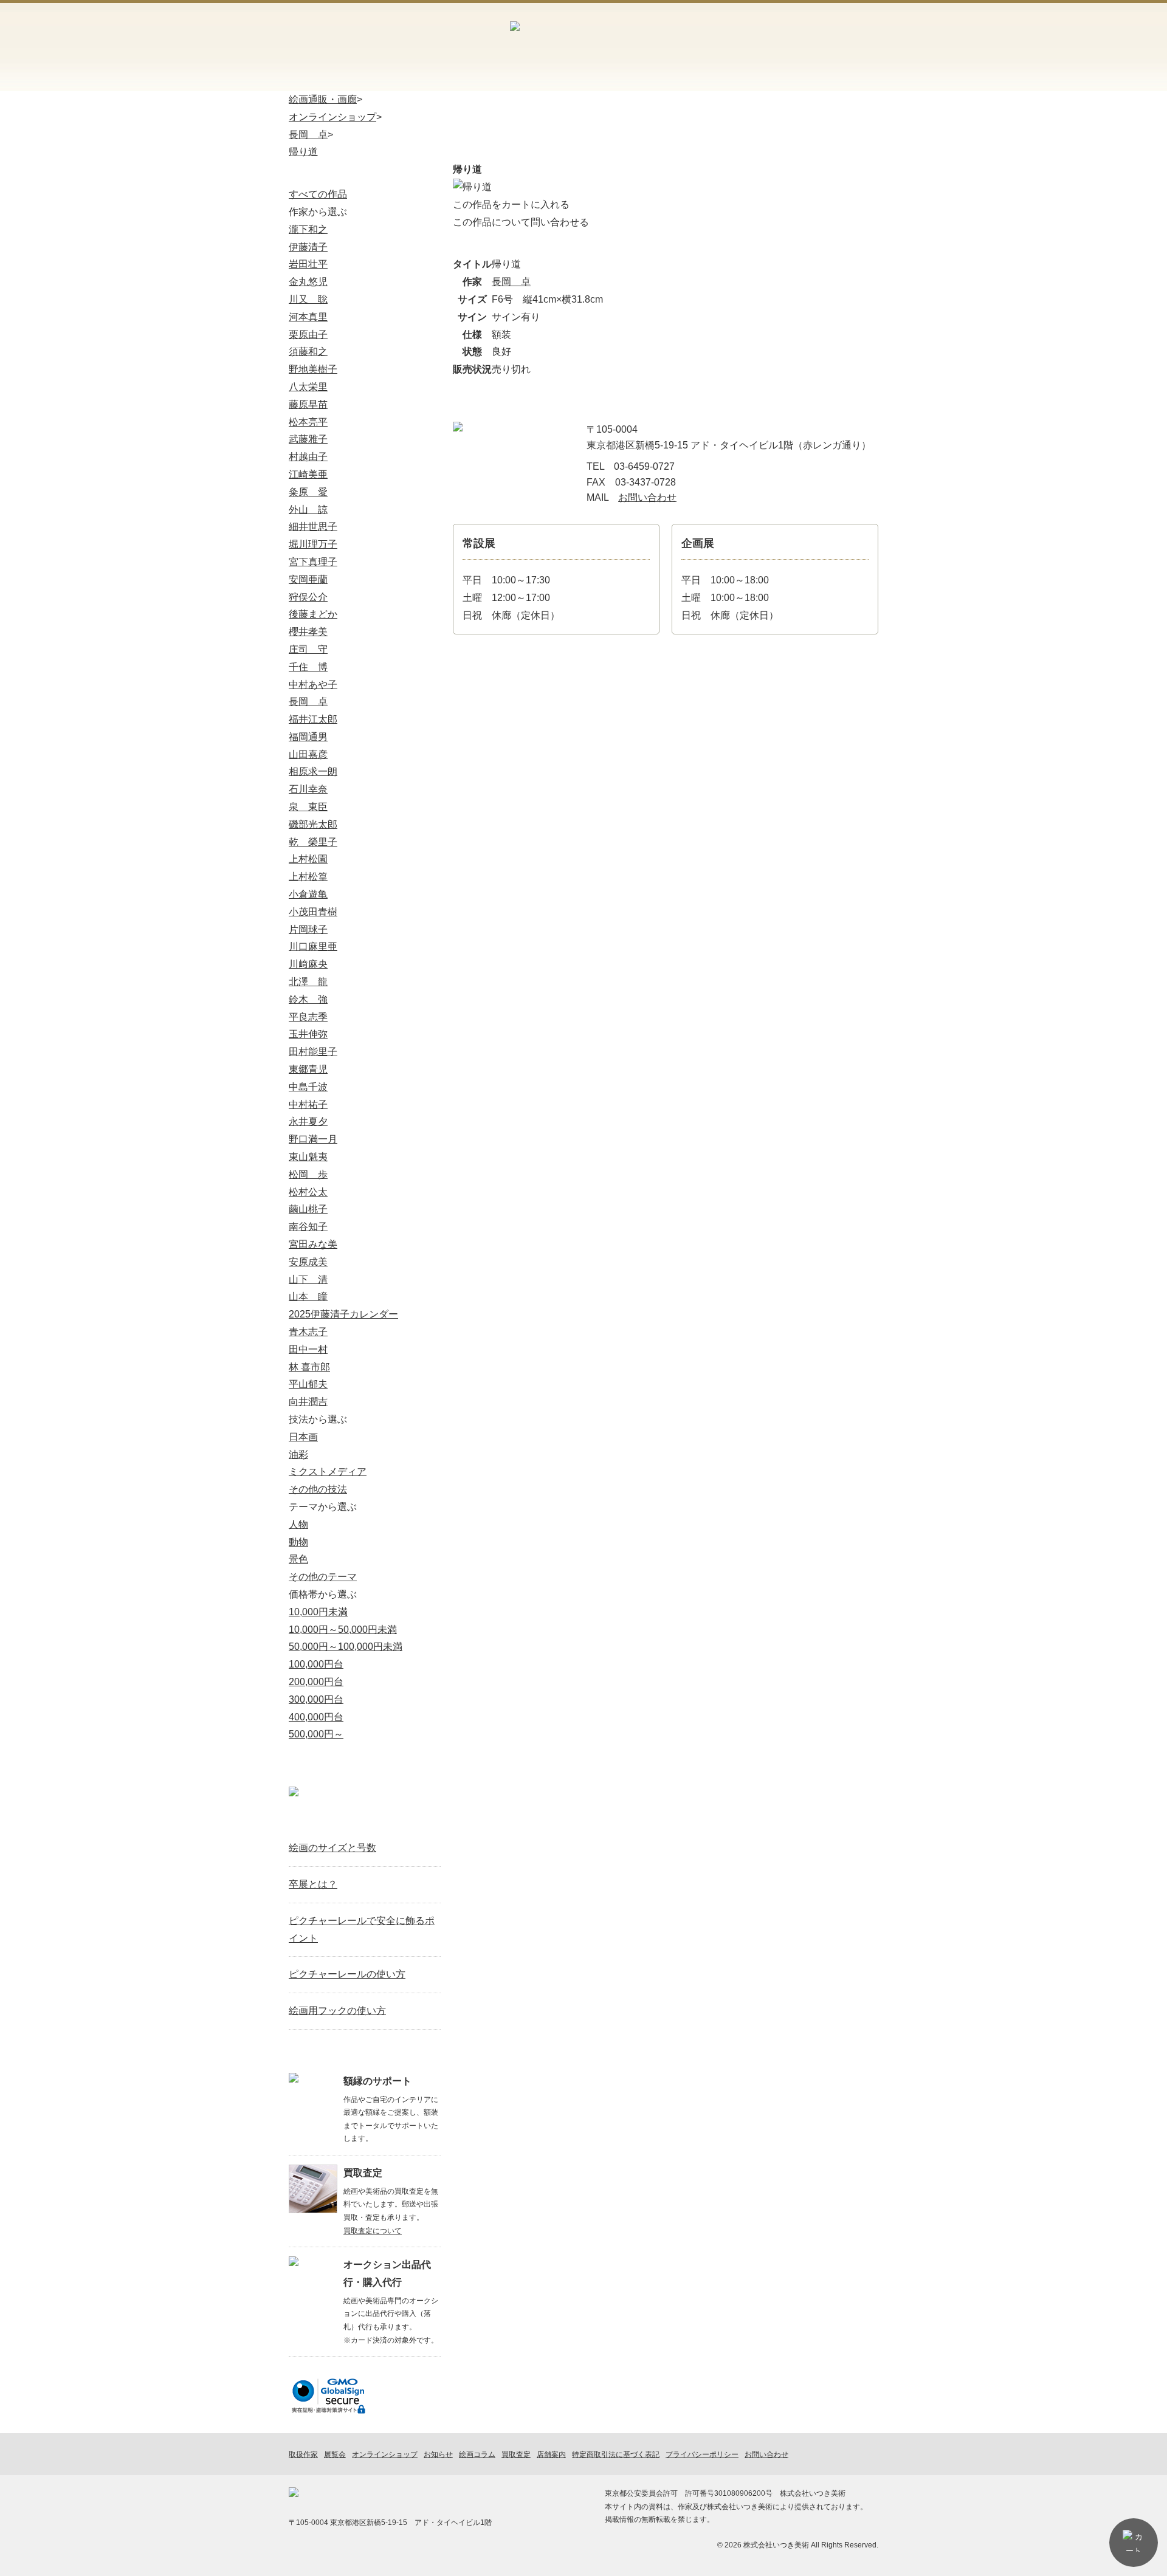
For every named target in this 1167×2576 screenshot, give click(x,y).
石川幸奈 (308, 789)
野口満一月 (313, 1139)
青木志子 (308, 1332)
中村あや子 (313, 685)
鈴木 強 (308, 999)
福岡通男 (308, 737)
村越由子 (308, 457)
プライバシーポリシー (702, 2454)
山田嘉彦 (308, 754)
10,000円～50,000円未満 (343, 1630)
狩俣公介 (308, 597)
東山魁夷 (308, 1157)
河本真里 (308, 317)
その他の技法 (318, 1489)
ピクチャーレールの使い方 (347, 1974)
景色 (298, 1559)
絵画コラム (753, 76)
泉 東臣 (308, 807)
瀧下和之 (308, 229)
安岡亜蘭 (308, 579)
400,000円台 (316, 1717)
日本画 (303, 1437)
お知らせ (669, 76)
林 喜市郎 (309, 1367)
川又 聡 (308, 299)
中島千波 (308, 1087)
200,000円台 (316, 1682)
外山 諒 (308, 510)
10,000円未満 (318, 1612)
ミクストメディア (328, 1472)
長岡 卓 (308, 135)
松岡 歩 (308, 1174)
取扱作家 (331, 76)
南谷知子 (308, 1227)
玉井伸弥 (308, 1034)
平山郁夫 (308, 1384)
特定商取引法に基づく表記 (616, 2454)
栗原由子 (308, 335)
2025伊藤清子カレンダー (343, 1314)
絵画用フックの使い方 (337, 2011)
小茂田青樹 (313, 912)
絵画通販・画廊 (323, 99)
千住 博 (308, 667)
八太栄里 (308, 387)
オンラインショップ (415, 76)
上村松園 (308, 859)
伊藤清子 (308, 247)
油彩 (298, 1455)
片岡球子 (308, 929)
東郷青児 (308, 1069)
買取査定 (584, 76)
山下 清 (308, 1279)
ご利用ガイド (716, 45)
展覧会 (500, 76)
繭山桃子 (308, 1209)
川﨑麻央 (308, 964)
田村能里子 (313, 1052)
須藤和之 (308, 352)
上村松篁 (308, 877)
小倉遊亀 (308, 894)
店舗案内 (779, 45)
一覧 (426, 1819)
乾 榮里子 (313, 842)
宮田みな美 (313, 1244)
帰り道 (303, 152)
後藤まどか (313, 614)
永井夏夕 (308, 1121)
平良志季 (308, 1017)
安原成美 (308, 1262)
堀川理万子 (313, 544)
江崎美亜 (308, 474)
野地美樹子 (313, 369)
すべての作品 (318, 194)
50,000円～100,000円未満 (346, 1647)
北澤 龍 (308, 982)
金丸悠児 (308, 282)
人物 (298, 1524)
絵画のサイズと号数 (332, 1848)
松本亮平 (308, 422)
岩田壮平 (308, 264)
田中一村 (308, 1349)
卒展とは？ (313, 1884)
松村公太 (308, 1192)
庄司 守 (308, 649)
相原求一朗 (313, 771)
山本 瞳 (308, 1297)
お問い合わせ (845, 45)
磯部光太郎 (313, 824)
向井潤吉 (308, 1402)
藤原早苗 (308, 404)
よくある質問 (837, 76)
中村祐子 (308, 1104)
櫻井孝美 (308, 632)
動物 (298, 1542)
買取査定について (373, 2231)
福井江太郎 (313, 719)
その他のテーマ (323, 1577)
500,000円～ (316, 1734)
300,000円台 (316, 1699)
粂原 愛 (308, 492)
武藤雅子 (308, 439)
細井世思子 (313, 527)
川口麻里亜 (313, 946)
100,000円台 (316, 1664)
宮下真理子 (313, 562)
